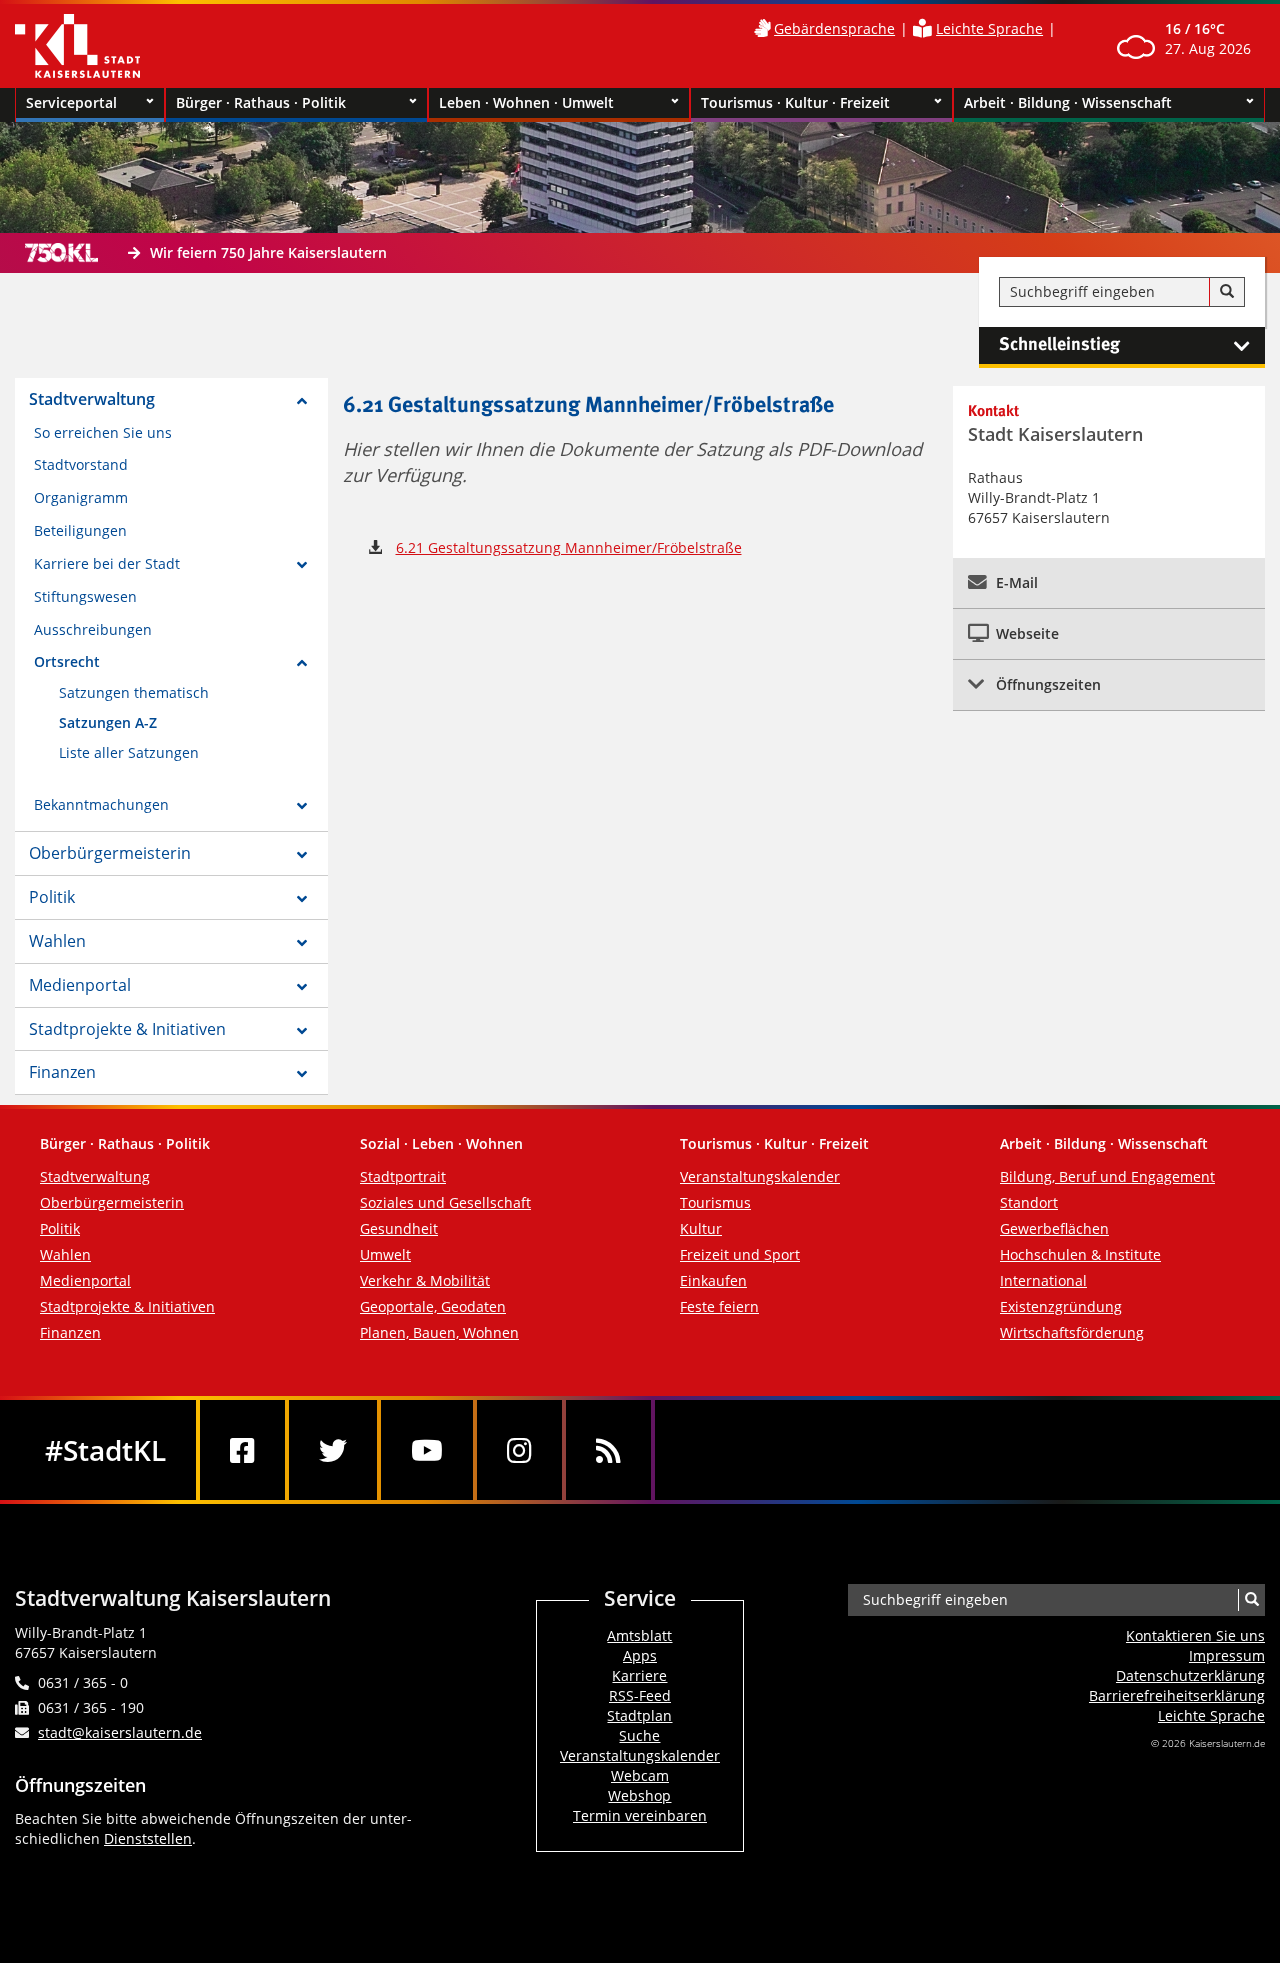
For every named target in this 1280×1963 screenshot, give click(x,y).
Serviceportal (71, 102)
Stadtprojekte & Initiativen (127, 1029)
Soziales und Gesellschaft (445, 1202)
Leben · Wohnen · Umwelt (526, 102)
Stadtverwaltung (92, 399)
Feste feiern (719, 1306)
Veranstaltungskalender (760, 1176)
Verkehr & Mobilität (425, 1280)
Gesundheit (399, 1228)
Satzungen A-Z (108, 722)
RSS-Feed (640, 1695)
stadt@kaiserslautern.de (120, 1732)
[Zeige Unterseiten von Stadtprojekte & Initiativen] (302, 1031)
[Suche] (1227, 292)
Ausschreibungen (93, 629)
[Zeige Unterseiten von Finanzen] (302, 1074)
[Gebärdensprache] (762, 28)
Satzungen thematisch (134, 692)
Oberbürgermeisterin (110, 853)
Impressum (1227, 1655)
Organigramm (81, 497)
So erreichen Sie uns (103, 432)
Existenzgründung (1061, 1306)
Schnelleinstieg (1059, 345)
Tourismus (715, 1202)
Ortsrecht (67, 661)
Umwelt (385, 1254)
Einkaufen (713, 1280)
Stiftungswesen (85, 596)
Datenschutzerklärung (1190, 1675)
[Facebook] (242, 1450)
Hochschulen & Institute (1080, 1254)
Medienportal (80, 985)
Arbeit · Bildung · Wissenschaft (1068, 102)
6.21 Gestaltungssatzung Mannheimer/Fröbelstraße (569, 547)
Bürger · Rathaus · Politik (261, 102)
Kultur (701, 1228)
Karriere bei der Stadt (107, 563)
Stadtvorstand (81, 464)
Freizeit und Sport (740, 1254)
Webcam (640, 1775)
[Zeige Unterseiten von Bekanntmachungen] (302, 806)
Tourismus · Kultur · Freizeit (795, 102)
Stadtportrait (403, 1176)
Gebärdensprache (834, 28)
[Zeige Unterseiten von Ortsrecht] (302, 663)
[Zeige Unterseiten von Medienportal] (302, 987)
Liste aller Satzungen (129, 752)
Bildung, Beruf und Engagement (1107, 1176)
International (1043, 1280)
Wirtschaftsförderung (1072, 1332)
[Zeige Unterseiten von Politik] (302, 899)
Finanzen (62, 1072)
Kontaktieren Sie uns (1195, 1635)
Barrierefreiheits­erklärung (1177, 1695)
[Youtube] (427, 1450)
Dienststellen (148, 1838)
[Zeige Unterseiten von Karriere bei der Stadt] (302, 565)
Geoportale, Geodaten (433, 1306)
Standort (1029, 1202)
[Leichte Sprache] (922, 28)
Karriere (639, 1675)
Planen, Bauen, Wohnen (439, 1332)
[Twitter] (333, 1450)
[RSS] (608, 1450)
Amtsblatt (639, 1635)
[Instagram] (519, 1450)
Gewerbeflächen (1054, 1228)
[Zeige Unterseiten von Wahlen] (302, 943)
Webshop (639, 1795)
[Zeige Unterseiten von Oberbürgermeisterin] (302, 855)
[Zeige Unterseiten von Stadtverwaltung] (302, 401)
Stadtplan (639, 1715)
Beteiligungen (80, 530)
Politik (52, 897)
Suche (639, 1735)
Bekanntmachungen (101, 804)
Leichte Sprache (989, 28)
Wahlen (57, 941)
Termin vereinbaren (640, 1815)
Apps (640, 1655)
